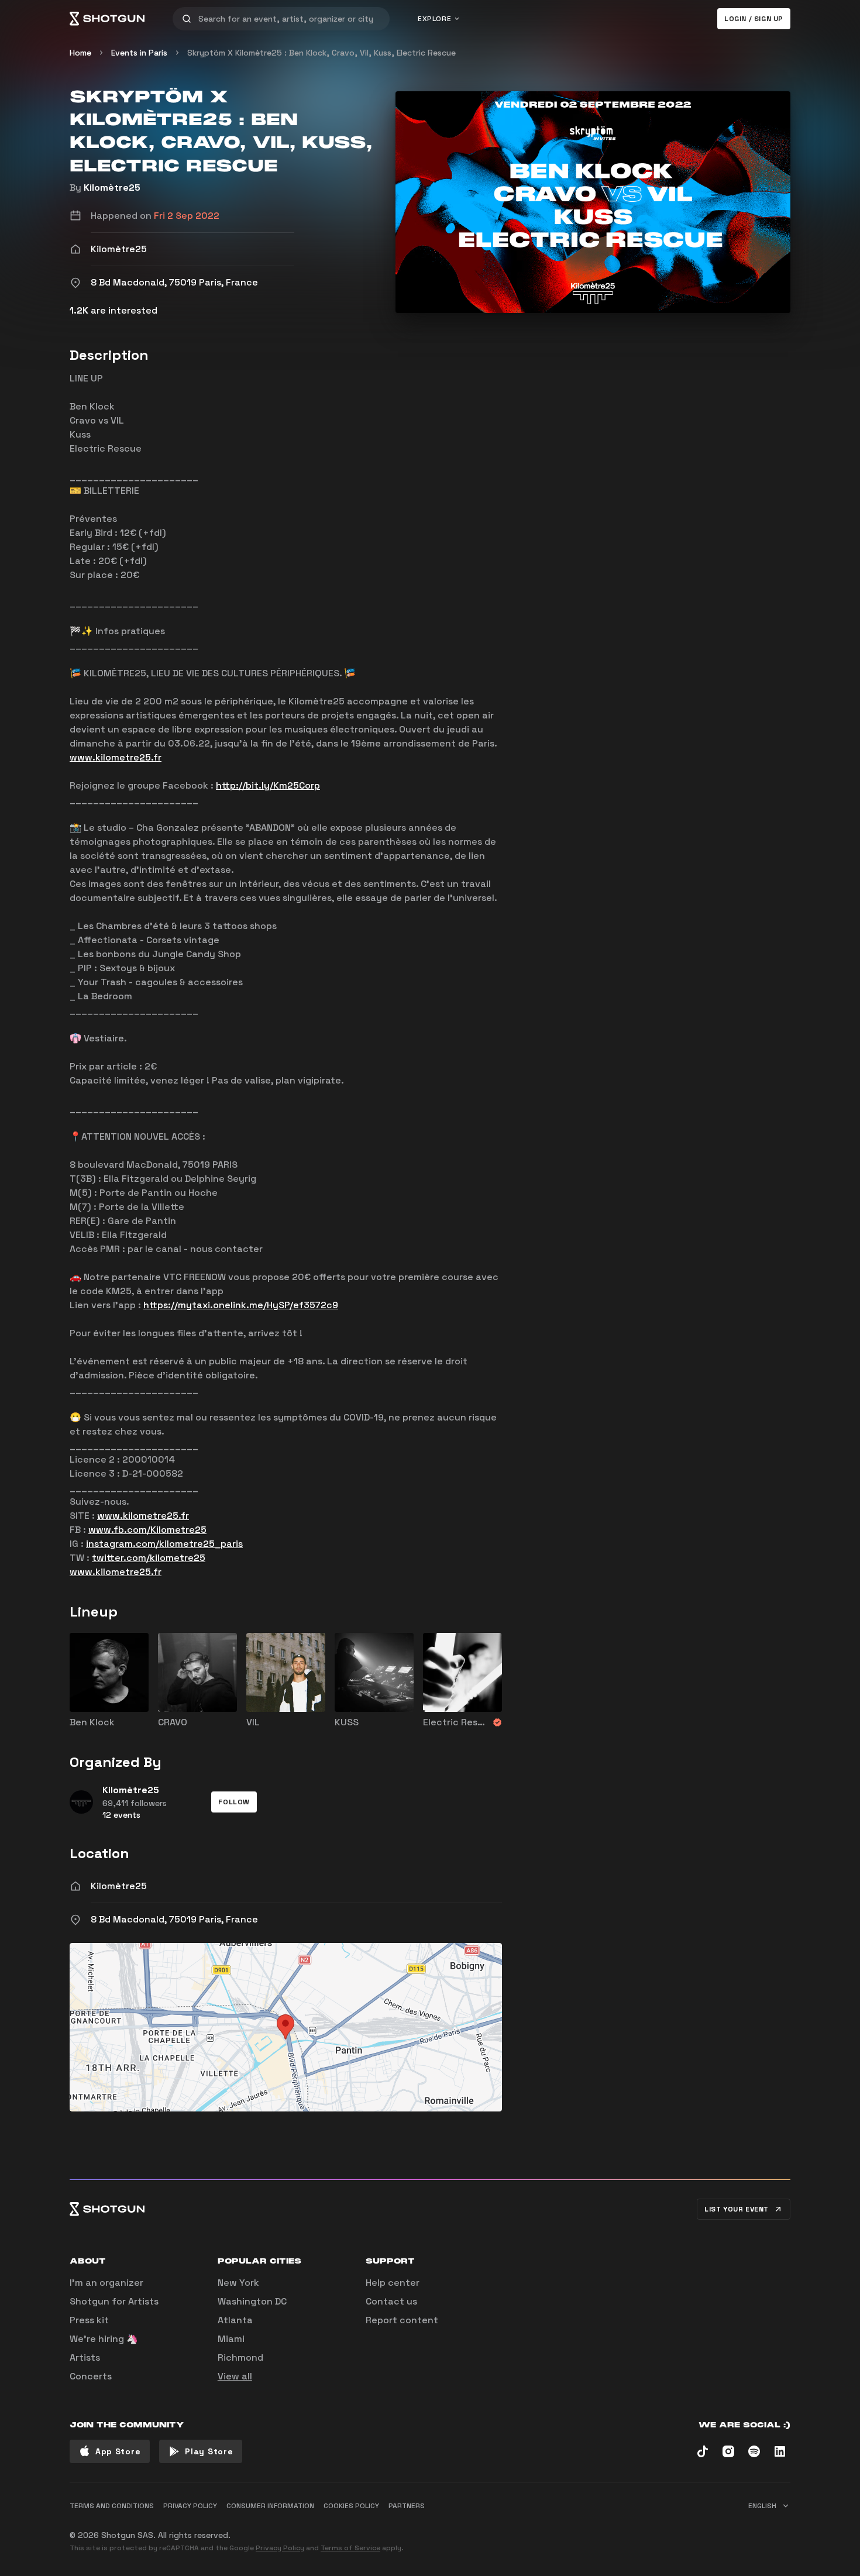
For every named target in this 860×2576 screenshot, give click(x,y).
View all (235, 2376)
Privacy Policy (280, 2548)
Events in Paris (139, 53)
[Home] (107, 19)
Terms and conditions (112, 2506)
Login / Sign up (754, 19)
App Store (118, 2451)
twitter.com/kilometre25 (149, 1558)
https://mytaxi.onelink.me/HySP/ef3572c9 (241, 1305)
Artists (85, 2357)
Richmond (240, 2357)
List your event (737, 2209)
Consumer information (270, 2506)
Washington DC (252, 2301)
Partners (407, 2506)
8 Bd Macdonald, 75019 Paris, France (174, 1919)
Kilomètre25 (112, 188)
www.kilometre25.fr (116, 757)
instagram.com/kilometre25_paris (164, 1544)
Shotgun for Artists (114, 2301)
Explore (434, 19)
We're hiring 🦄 (104, 2339)
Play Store (209, 2451)
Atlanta (235, 2320)
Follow (234, 1802)
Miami (231, 2339)
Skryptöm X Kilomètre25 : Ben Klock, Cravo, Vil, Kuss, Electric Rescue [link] (321, 53)
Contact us (391, 2301)
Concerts (91, 2376)
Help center (393, 2283)
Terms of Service (350, 2548)
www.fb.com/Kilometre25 (147, 1530)
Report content (402, 2320)
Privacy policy (190, 2506)
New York (238, 2283)
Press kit (89, 2320)
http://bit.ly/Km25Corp (268, 785)
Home (80, 53)
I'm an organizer (106, 2283)
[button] (234, 1802)
